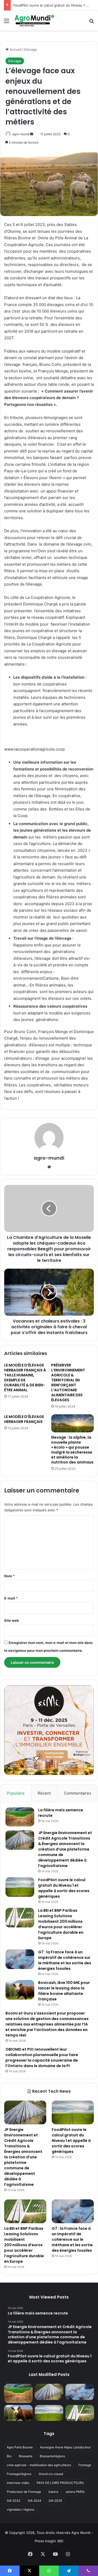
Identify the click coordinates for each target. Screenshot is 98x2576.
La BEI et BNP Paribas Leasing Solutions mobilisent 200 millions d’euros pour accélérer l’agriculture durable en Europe (61, 1924)
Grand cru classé (51, 2474)
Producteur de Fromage (24, 2492)
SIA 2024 (34, 2501)
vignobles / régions (21, 2509)
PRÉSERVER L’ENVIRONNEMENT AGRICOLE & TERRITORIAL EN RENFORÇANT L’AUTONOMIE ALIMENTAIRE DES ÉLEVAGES (68, 1383)
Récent (44, 1793)
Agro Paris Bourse (20, 2447)
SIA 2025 (55, 2501)
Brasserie (26, 2456)
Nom (9, 1576)
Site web (11, 1620)
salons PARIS (75, 2492)
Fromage (85, 2465)
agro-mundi (21, 134)
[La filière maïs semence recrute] (20, 1817)
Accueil (15, 49)
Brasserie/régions (52, 2456)
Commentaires (78, 1793)
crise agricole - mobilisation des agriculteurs (39, 2465)
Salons (53, 2492)
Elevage (31, 49)
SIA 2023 (14, 2501)
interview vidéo (18, 2483)
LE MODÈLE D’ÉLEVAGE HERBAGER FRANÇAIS (24, 1419)
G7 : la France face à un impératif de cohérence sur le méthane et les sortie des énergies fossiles (65, 1960)
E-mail (11, 1598)
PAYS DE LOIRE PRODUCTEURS (60, 2483)
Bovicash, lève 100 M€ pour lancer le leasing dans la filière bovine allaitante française (64, 1991)
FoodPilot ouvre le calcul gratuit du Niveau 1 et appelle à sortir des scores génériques (64, 1888)
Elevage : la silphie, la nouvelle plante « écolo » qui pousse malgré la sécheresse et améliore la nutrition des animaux (72, 1450)
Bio (9, 2456)
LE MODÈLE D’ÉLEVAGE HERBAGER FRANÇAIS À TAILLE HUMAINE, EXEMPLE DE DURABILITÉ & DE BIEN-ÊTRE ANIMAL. (25, 1378)
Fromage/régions (19, 2474)
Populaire (16, 1793)
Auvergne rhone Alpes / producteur (65, 2447)
